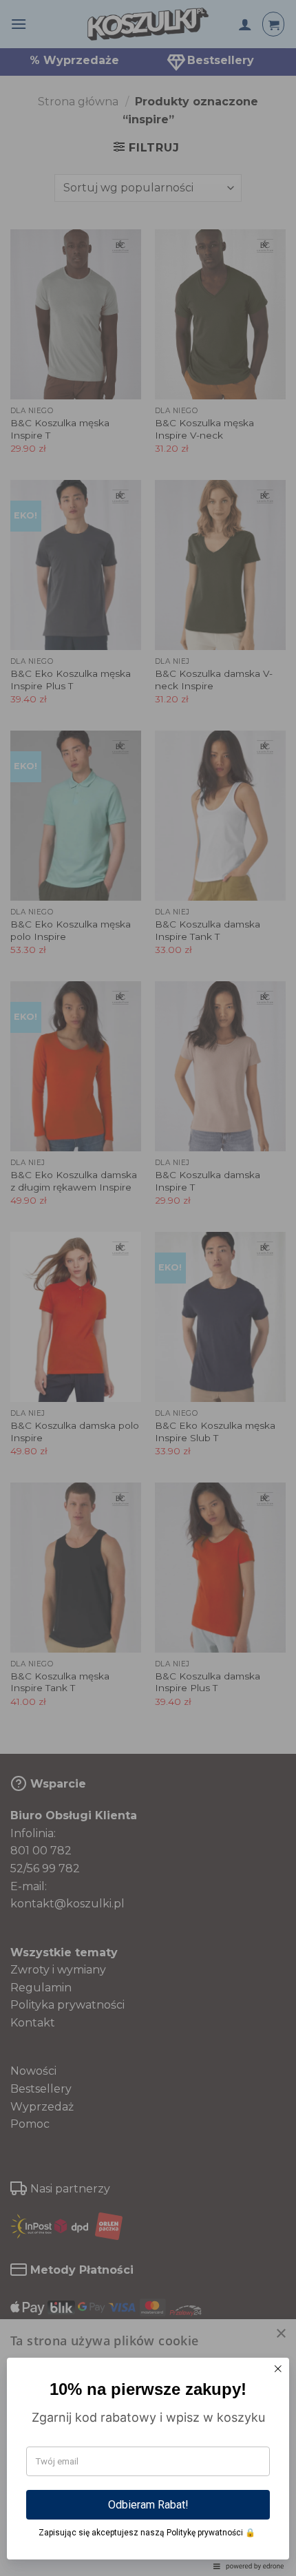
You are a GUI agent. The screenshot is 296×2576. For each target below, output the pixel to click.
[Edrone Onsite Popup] (148, 1288)
